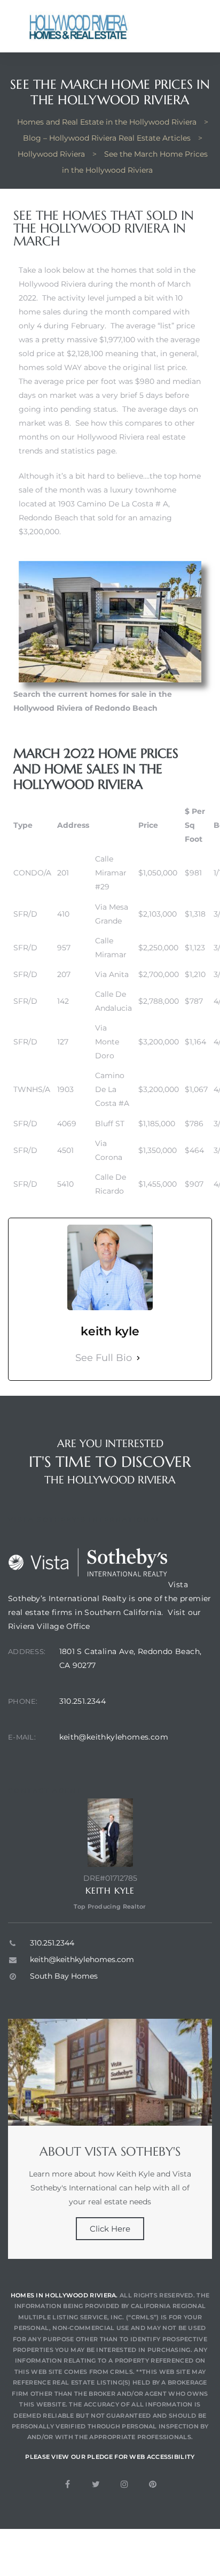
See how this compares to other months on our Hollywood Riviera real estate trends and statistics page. (107, 437)
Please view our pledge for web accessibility (110, 2457)
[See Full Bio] (138, 1358)
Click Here (110, 2229)
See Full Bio (104, 1358)
